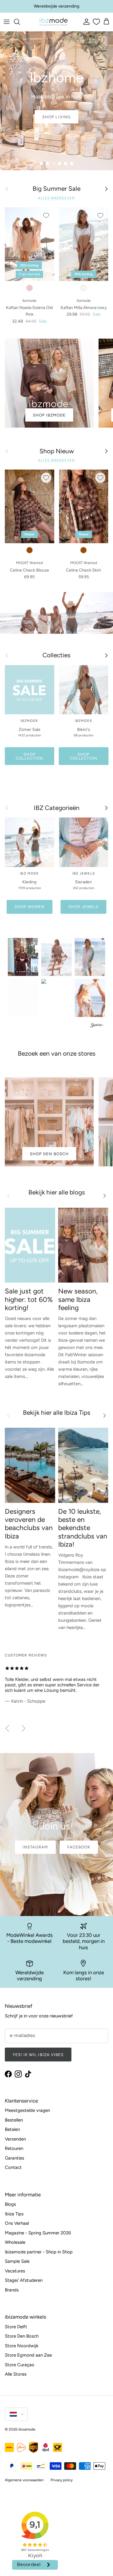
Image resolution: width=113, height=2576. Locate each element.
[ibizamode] (53, 22)
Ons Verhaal (17, 2223)
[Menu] (7, 22)
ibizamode (27, 2429)
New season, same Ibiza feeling (78, 1299)
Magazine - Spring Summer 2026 (38, 2233)
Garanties (14, 2158)
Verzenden (15, 2139)
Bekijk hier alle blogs (57, 1192)
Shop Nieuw (57, 451)
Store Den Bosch (22, 2336)
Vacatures (15, 2271)
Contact (13, 2167)
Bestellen (14, 2120)
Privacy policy (62, 2480)
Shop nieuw (56, 117)
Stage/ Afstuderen (24, 2280)
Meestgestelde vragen (27, 2110)
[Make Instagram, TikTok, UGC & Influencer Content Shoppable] (97, 1026)
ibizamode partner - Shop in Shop (39, 2252)
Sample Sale (17, 2261)
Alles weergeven (56, 198)
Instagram (35, 1847)
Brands (12, 2290)
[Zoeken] (20, 22)
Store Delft (16, 2327)
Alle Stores (16, 2374)
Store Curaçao (20, 2365)
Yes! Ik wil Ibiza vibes (38, 2055)
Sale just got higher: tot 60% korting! (29, 1299)
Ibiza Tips (14, 2214)
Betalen (12, 2129)
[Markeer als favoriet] (46, 215)
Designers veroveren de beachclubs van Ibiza (29, 1524)
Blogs (10, 2204)
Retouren (14, 2148)
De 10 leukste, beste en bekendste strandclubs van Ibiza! (83, 1528)
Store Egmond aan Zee (28, 2355)
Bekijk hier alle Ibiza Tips (57, 1412)
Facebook (79, 1847)
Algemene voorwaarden (24, 2480)
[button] (23, 957)
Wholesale (15, 2242)
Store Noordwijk (22, 2346)
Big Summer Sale (56, 189)
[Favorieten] (96, 22)
